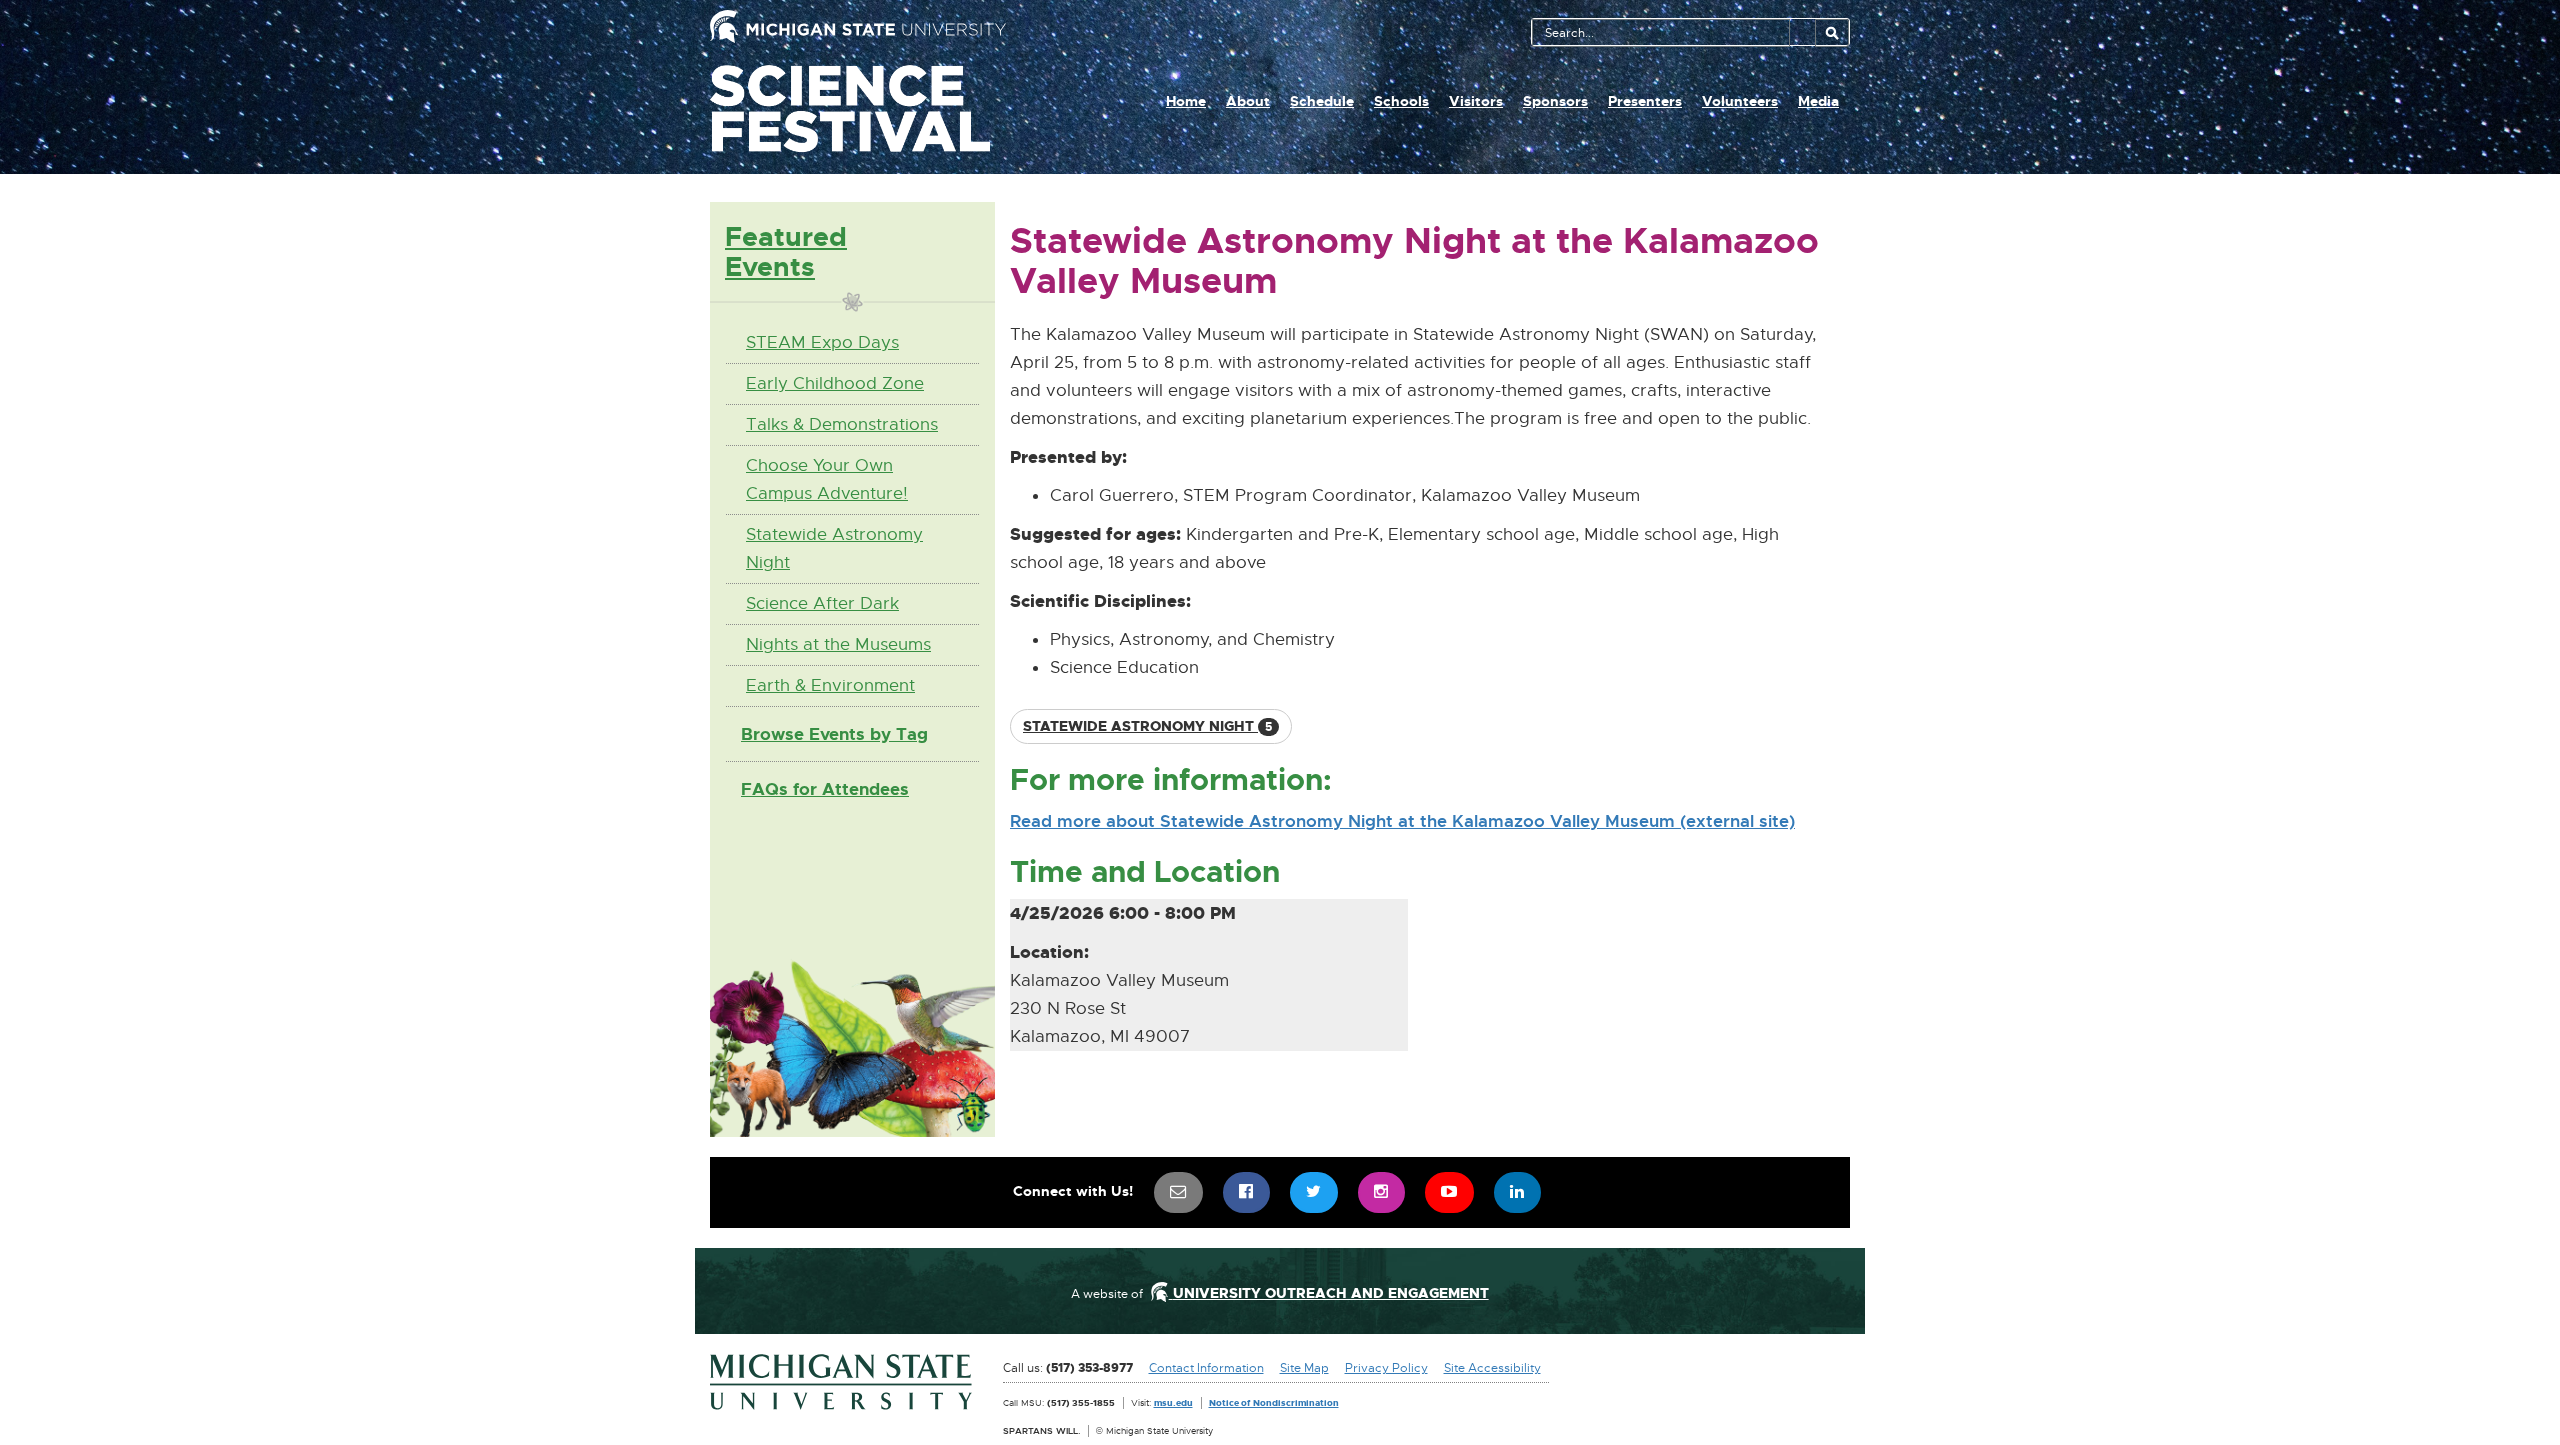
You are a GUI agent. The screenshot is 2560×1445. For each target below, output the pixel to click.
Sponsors (1555, 101)
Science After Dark (822, 603)
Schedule (1322, 101)
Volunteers (1740, 101)
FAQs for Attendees (825, 789)
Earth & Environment (830, 685)
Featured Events (786, 251)
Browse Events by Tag (834, 734)
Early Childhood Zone (835, 383)
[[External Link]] (841, 1382)
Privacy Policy (1386, 1368)
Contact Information (1206, 1368)
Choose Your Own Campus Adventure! (827, 479)
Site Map (1304, 1368)
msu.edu (1173, 1402)
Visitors (1476, 101)
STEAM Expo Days (822, 342)
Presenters (1645, 101)
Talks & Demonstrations (842, 424)
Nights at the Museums (838, 644)
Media (1818, 101)
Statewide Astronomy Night (834, 548)
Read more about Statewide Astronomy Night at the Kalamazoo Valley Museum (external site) (1402, 822)
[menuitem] (1179, 1192)
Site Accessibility (1492, 1368)
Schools (1401, 101)
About (1248, 101)
